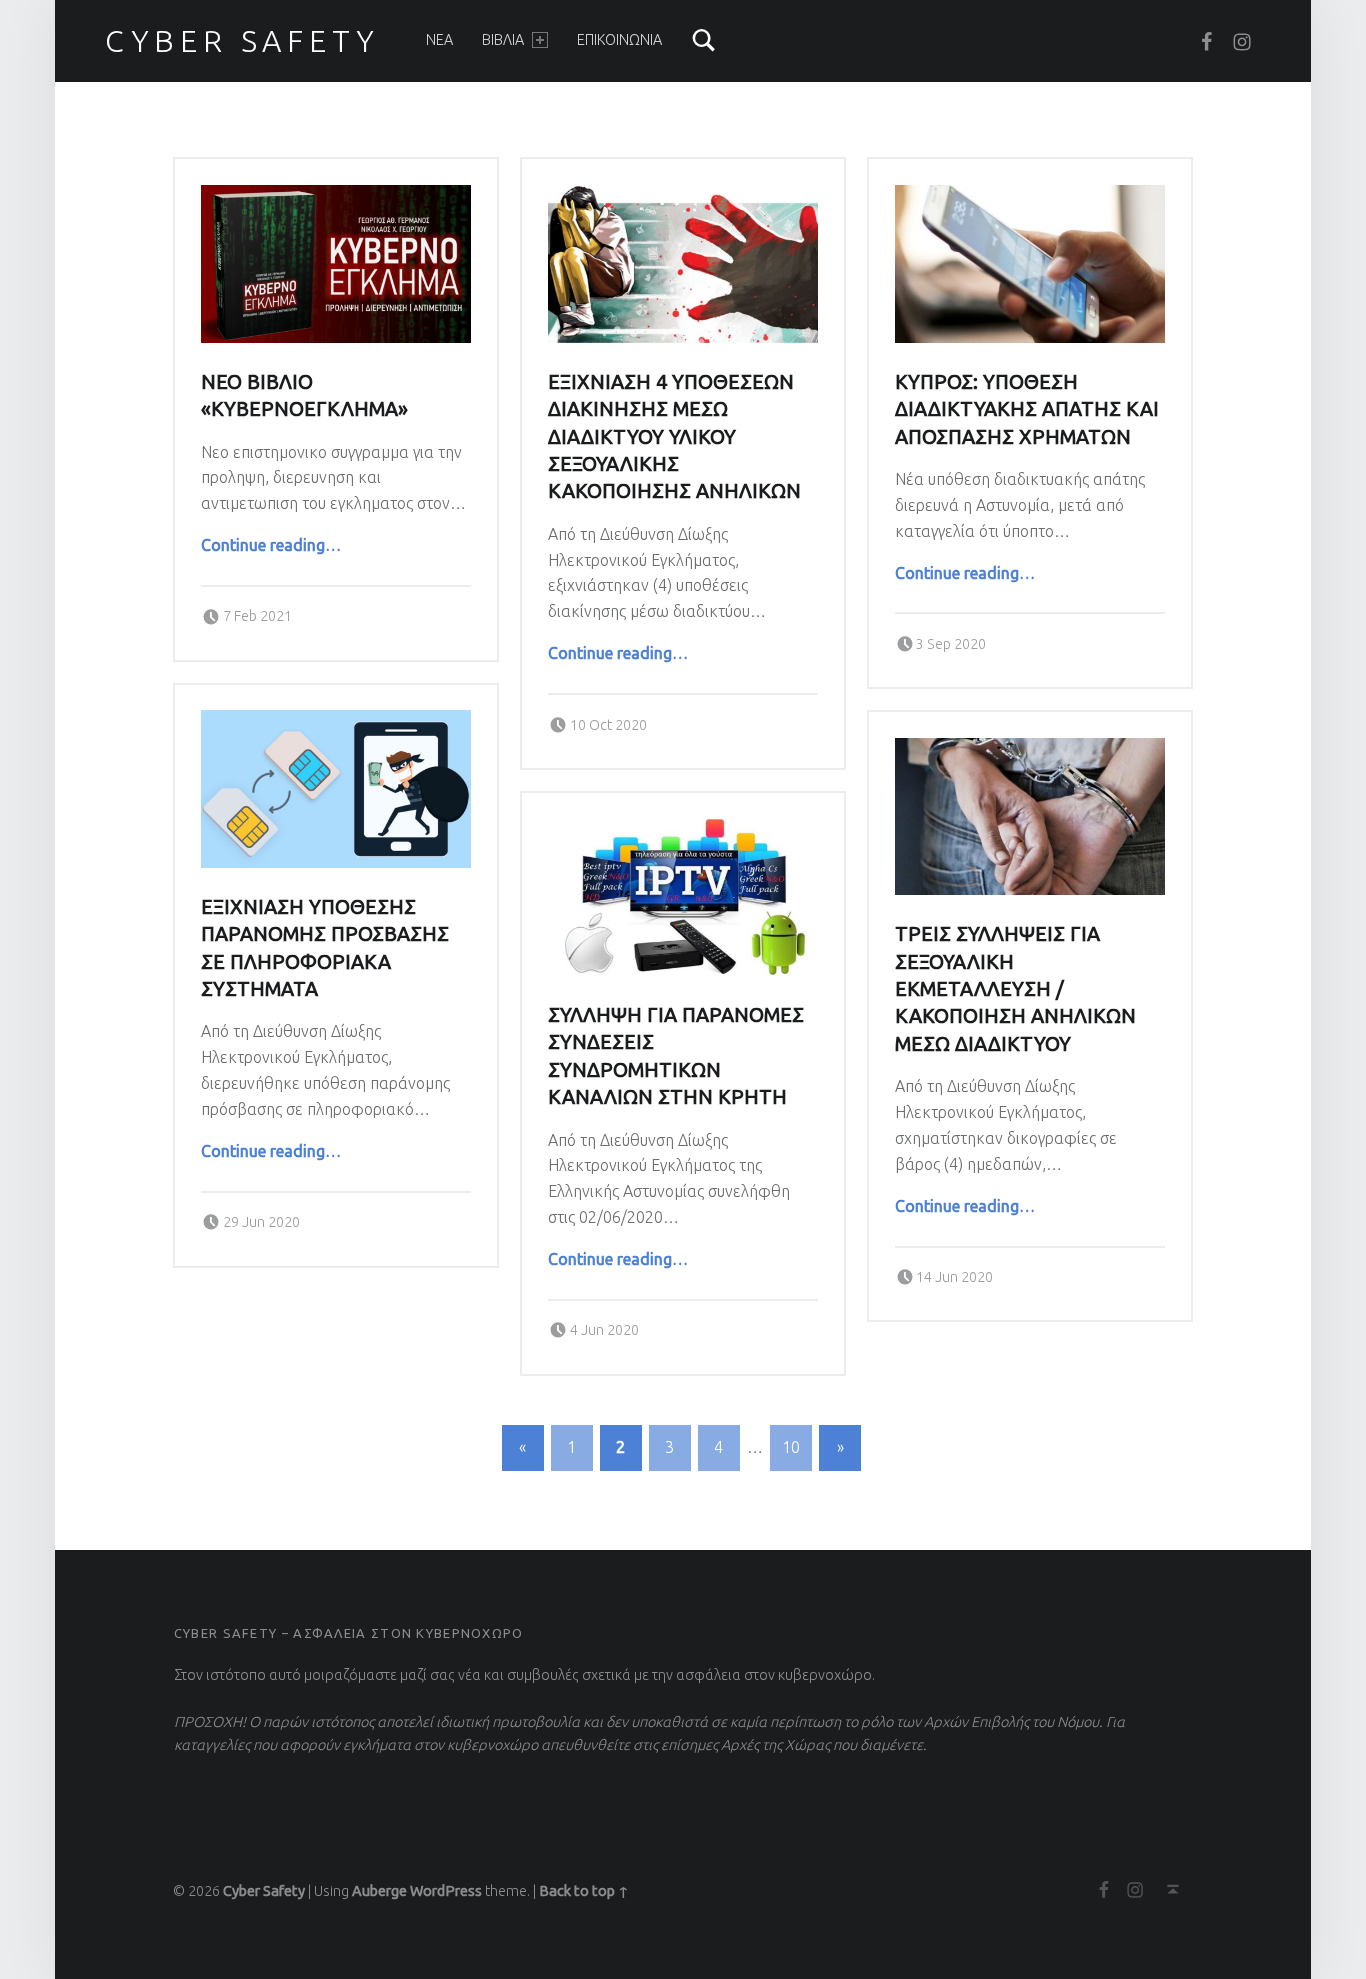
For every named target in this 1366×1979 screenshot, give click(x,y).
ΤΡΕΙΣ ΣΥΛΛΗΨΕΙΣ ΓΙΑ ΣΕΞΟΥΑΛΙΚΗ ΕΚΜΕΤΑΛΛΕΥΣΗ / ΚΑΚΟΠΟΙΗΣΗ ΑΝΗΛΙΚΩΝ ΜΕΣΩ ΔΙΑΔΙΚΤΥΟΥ (1015, 989)
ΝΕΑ (439, 40)
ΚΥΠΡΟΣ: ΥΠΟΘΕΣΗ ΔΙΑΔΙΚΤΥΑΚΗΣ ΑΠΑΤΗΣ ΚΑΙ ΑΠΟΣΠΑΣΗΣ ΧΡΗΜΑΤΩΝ (1027, 409)
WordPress (446, 1891)
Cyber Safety (242, 41)
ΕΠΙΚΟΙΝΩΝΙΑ (619, 40)
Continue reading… (271, 545)
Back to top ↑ (584, 1891)
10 (791, 1447)
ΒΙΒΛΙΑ (503, 40)
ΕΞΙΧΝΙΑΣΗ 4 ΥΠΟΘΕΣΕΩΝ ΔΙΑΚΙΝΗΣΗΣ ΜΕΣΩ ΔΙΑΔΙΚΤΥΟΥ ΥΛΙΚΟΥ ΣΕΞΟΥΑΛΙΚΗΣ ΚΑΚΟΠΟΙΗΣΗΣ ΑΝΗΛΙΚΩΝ (674, 437)
